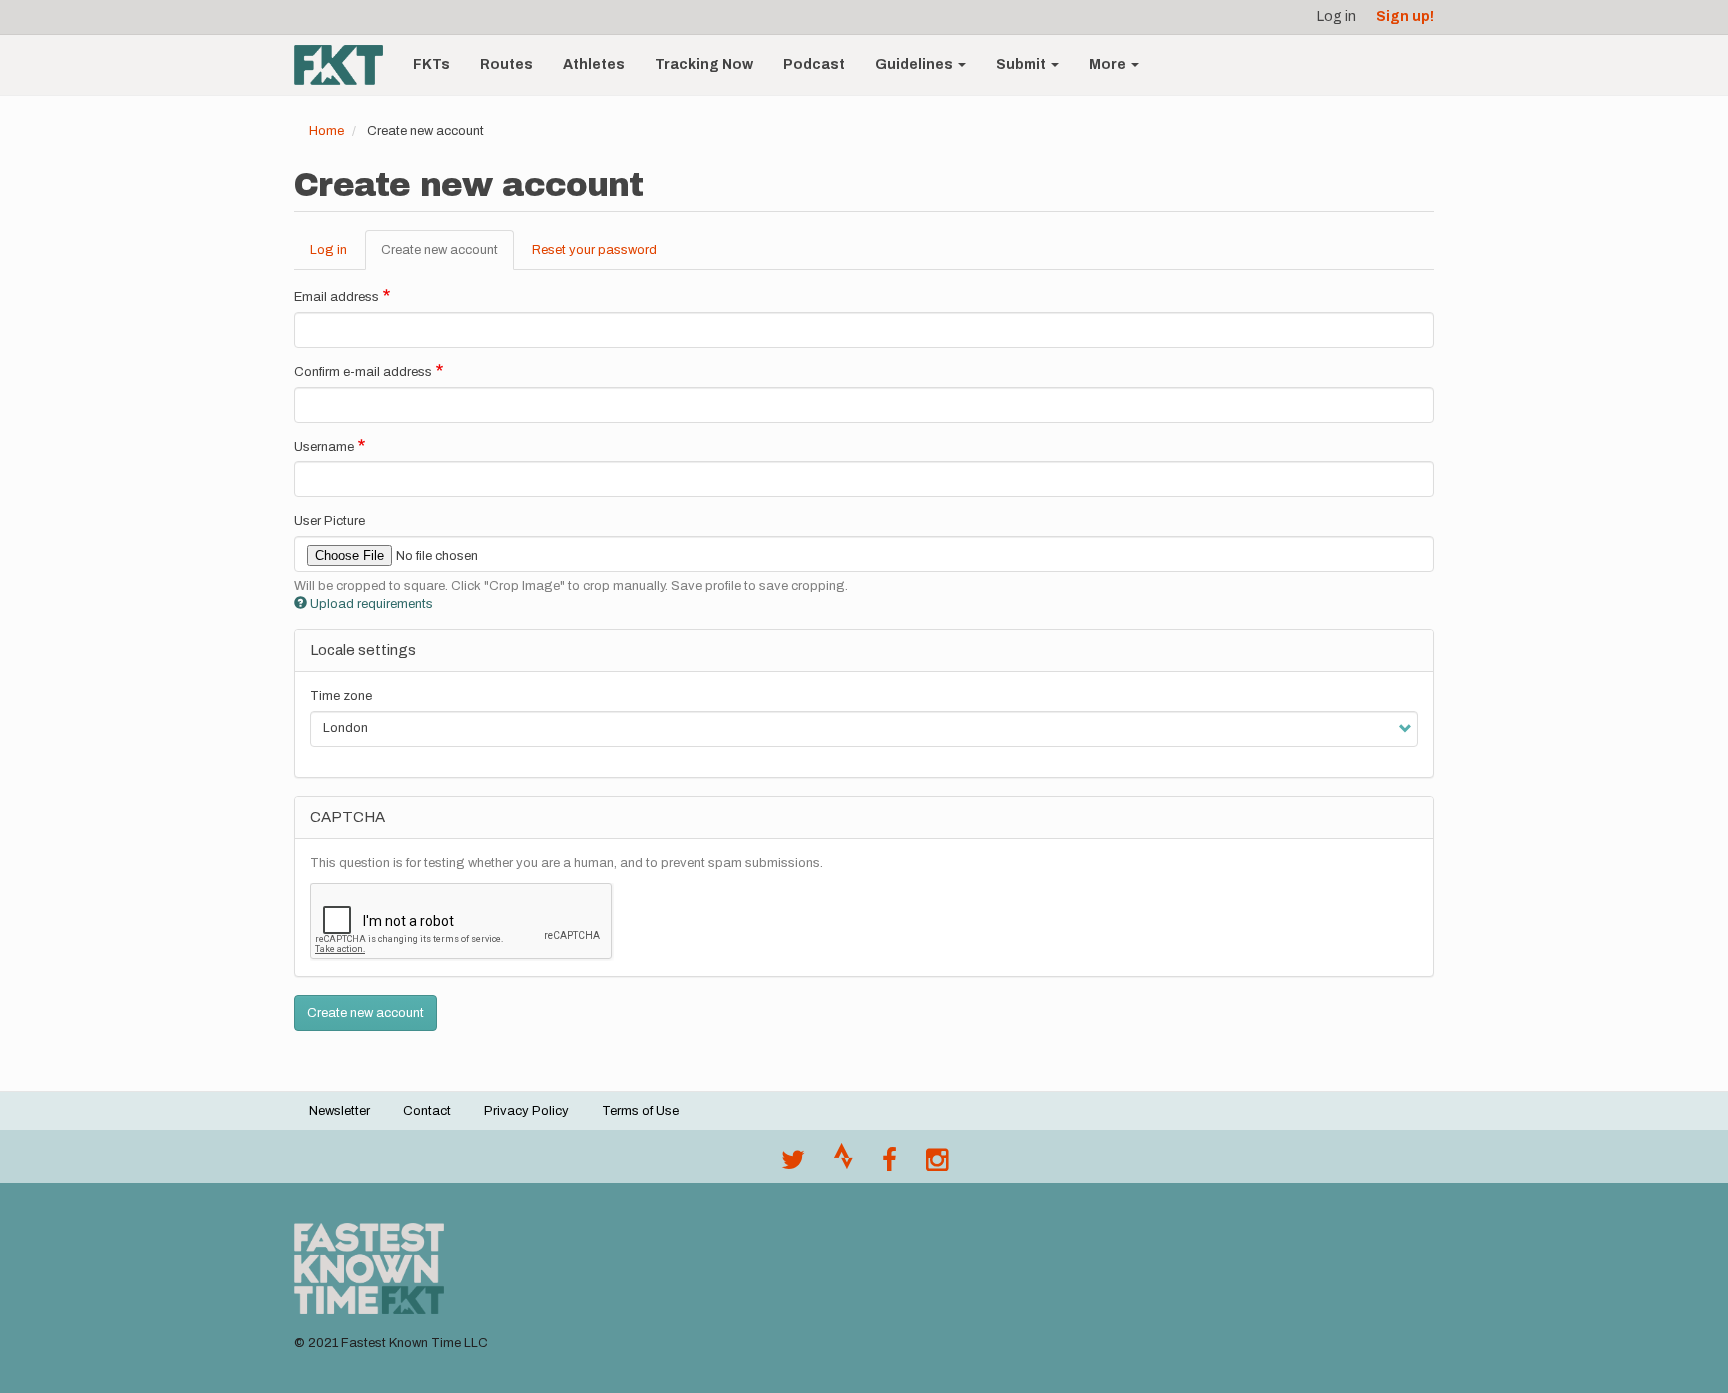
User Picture (329, 521)
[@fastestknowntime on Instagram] (937, 1165)
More (1109, 64)
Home (326, 131)
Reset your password (594, 250)
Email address (336, 297)
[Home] (346, 65)
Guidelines (915, 64)
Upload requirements (371, 604)
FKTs (431, 64)
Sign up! (1405, 16)
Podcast (814, 64)
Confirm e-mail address (363, 372)
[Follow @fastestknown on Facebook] (889, 1165)
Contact (427, 1111)
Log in (1336, 16)
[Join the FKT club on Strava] (843, 1165)
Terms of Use (640, 1111)
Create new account (447, 257)
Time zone (341, 696)
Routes (506, 64)
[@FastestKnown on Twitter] (793, 1165)
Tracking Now (704, 64)
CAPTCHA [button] (347, 817)
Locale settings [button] (363, 650)
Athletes (594, 64)
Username (324, 447)
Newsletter (339, 1111)
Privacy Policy (526, 1111)
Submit (1022, 64)
